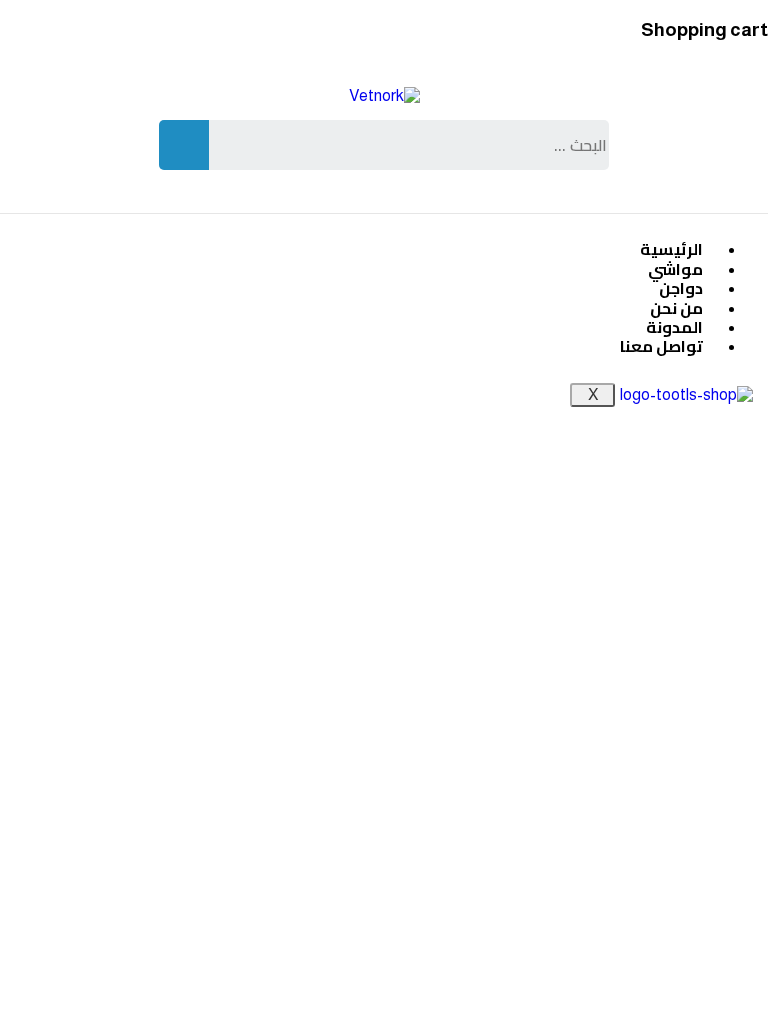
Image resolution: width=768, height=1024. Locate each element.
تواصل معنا (661, 346)
